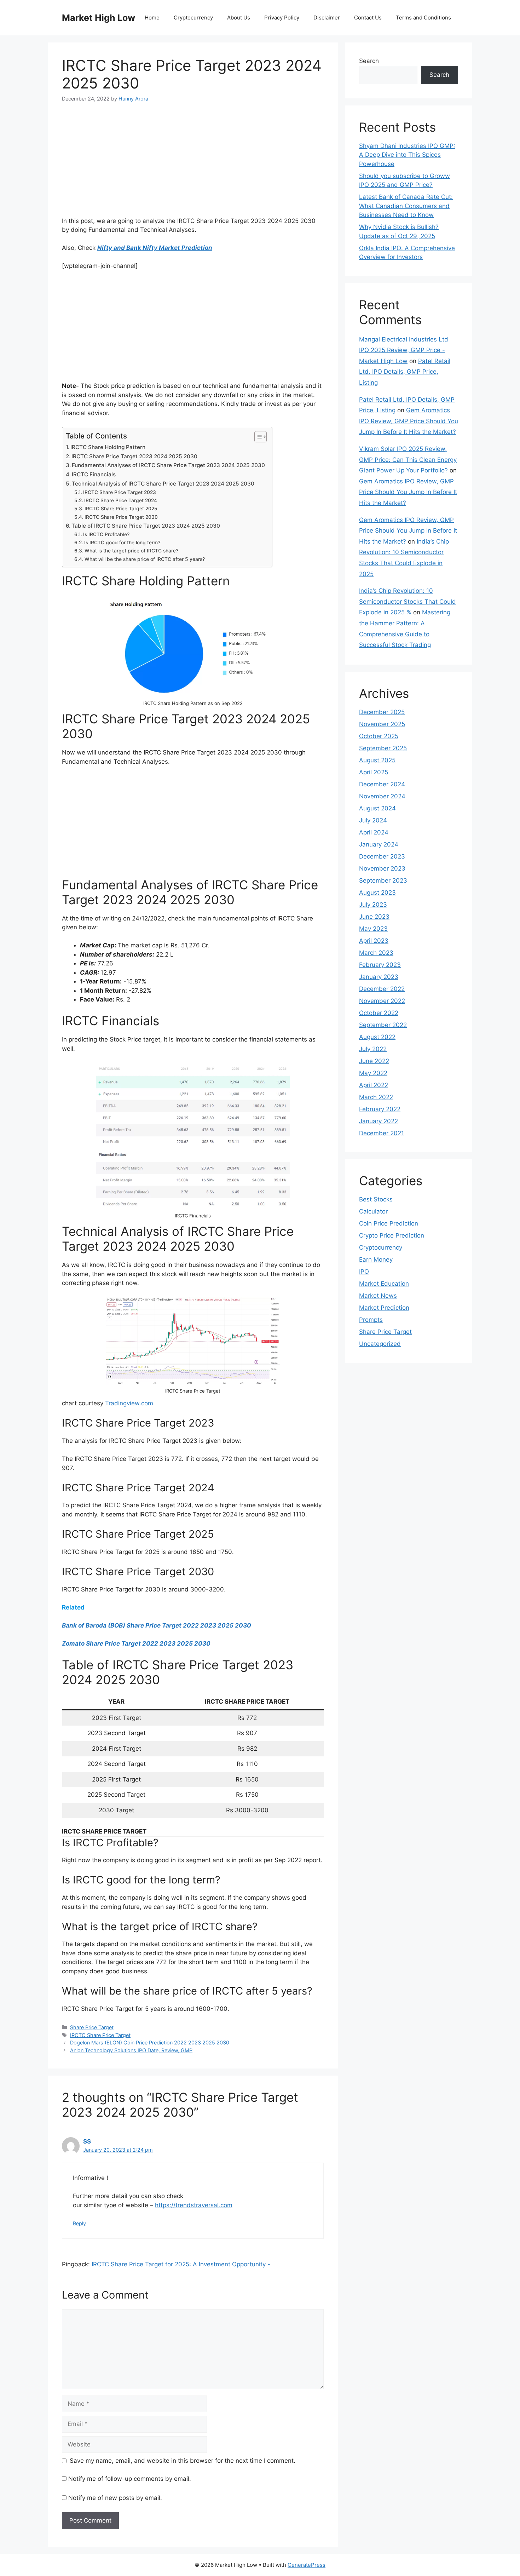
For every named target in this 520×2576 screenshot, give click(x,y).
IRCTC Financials (94, 474)
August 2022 (377, 1037)
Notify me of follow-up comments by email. (130, 2479)
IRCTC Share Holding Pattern (108, 447)
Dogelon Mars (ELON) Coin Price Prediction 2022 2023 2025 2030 (150, 2043)
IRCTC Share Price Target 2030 (121, 517)
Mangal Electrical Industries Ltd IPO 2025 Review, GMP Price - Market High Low (404, 350)
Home (152, 18)
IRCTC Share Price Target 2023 (120, 492)
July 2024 (373, 820)
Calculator (373, 1211)
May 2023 (373, 929)
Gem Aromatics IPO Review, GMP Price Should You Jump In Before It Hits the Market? (409, 421)
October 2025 (379, 736)
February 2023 (380, 965)
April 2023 (374, 941)
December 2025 (382, 712)
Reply (79, 2223)
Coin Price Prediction (389, 1223)
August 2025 (377, 760)
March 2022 (376, 1097)
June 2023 (374, 917)
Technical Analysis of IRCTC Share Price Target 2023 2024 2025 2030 (163, 484)
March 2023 (376, 953)
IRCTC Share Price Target (100, 2035)
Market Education (384, 1284)
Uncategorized (380, 1344)
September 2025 (383, 748)
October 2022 (379, 1013)
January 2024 (379, 844)
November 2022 (382, 1001)
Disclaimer (327, 18)
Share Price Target (92, 2027)
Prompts (371, 1320)
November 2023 (382, 868)
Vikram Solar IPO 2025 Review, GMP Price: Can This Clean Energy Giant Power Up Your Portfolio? (408, 460)
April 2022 (374, 1085)
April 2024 (374, 832)
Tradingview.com (129, 1403)
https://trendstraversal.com (194, 2205)
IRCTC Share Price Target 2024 (121, 500)
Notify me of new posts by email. (115, 2498)
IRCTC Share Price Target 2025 (121, 509)
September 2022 (383, 1025)
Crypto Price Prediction (392, 1235)
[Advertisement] (193, 164)
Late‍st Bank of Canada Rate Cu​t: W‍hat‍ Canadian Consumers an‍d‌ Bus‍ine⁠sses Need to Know (406, 206)
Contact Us (368, 18)
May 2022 (373, 1073)
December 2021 (382, 1133)
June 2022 (374, 1061)
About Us (239, 18)
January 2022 (379, 1121)
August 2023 (377, 893)
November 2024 (382, 796)
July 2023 (373, 905)
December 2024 (382, 784)
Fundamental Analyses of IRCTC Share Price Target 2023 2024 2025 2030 (168, 465)
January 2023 (379, 977)
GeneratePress (307, 2565)
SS (87, 2141)
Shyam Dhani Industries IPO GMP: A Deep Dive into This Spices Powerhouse (407, 155)
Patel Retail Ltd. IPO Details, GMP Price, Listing (405, 372)
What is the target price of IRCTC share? (131, 551)
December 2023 (382, 856)
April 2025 (374, 772)
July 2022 (373, 1049)
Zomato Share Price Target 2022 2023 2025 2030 (136, 1643)
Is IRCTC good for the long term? (122, 543)
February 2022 (380, 1109)
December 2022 (382, 989)
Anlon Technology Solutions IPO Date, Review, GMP (131, 2050)
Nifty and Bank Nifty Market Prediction (155, 248)
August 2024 (377, 808)
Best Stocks (376, 1199)
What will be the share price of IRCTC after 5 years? (145, 559)
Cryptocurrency (193, 18)
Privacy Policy (282, 18)
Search (369, 61)
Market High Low (99, 18)
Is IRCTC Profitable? (106, 534)
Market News (378, 1296)
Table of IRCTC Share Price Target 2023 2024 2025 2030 (146, 526)
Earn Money (376, 1260)
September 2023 (383, 880)
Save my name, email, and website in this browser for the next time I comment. (183, 2461)
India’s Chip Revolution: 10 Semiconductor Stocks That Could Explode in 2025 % (408, 601)
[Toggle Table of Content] (257, 437)
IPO (364, 1272)
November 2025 (382, 724)
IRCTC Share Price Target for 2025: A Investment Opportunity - (181, 2264)
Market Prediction (384, 1308)
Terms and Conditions (423, 18)
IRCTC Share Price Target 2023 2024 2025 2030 (134, 456)
